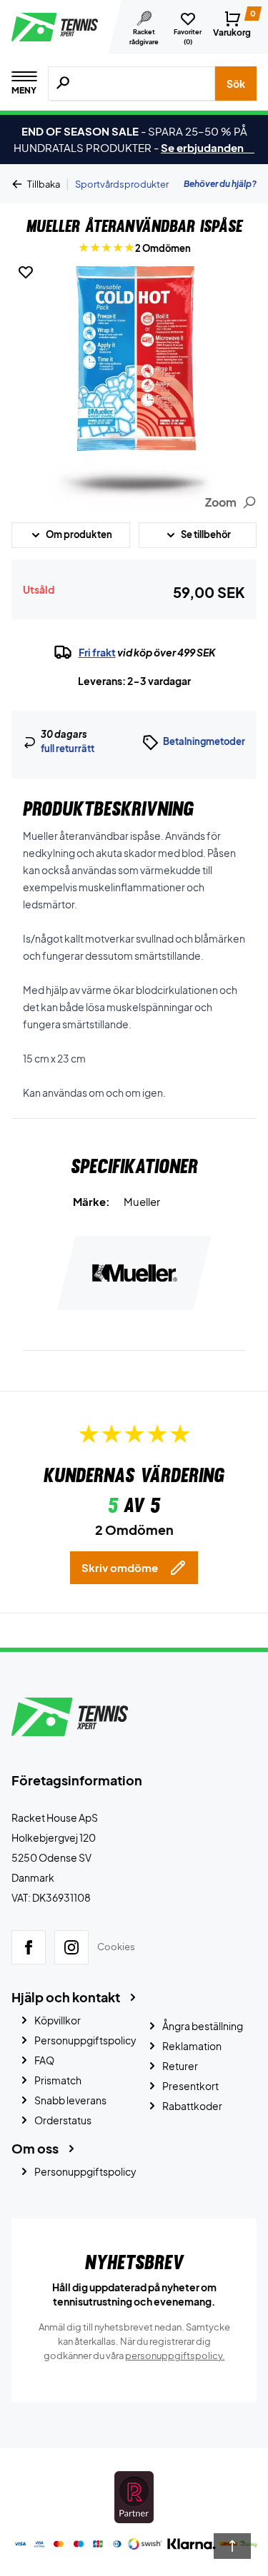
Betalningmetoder (204, 741)
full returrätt (68, 749)
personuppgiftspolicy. (175, 2356)
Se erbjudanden (208, 147)
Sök (236, 83)
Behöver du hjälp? (220, 184)
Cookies (116, 1947)
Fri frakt (97, 652)
